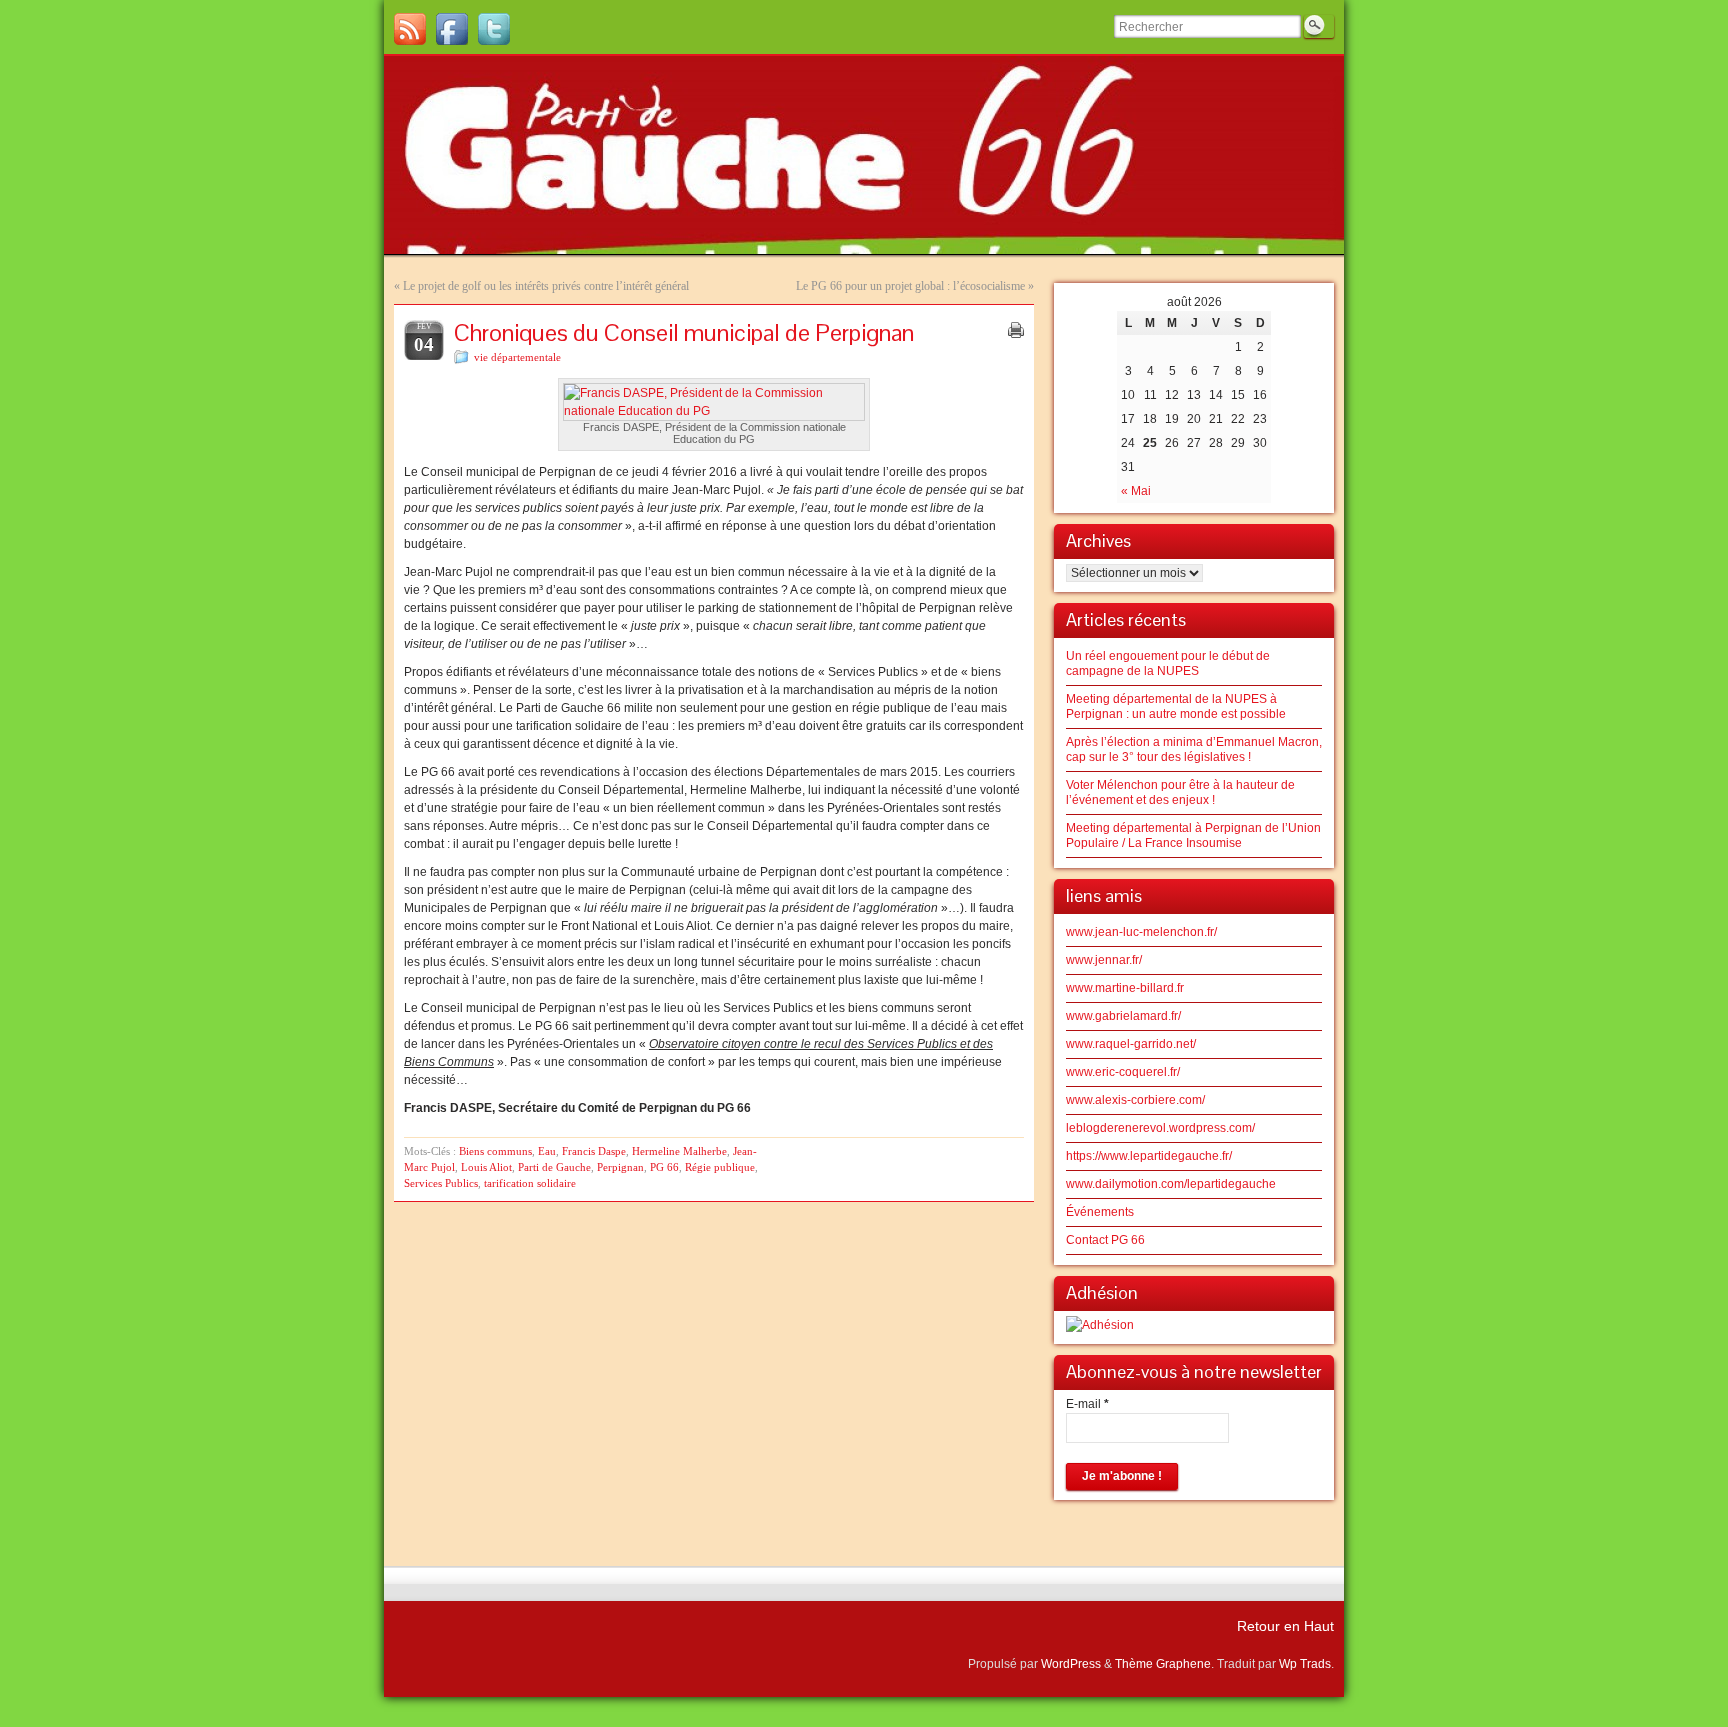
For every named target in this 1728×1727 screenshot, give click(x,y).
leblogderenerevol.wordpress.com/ (1160, 1128)
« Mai (1136, 491)
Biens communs (495, 1151)
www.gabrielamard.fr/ (1123, 1016)
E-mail (1087, 1404)
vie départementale (517, 357)
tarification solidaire (530, 1183)
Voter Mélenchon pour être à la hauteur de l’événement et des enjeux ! (1180, 792)
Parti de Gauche (554, 1167)
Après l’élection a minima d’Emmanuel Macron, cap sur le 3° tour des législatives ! (1194, 749)
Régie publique (720, 1167)
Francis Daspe (594, 1151)
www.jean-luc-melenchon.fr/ (1141, 932)
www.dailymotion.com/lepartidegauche (1171, 1184)
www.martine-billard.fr (1125, 988)
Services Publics (441, 1183)
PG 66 (664, 1167)
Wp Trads (1305, 1664)
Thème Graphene (1163, 1664)
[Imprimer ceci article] (1016, 330)
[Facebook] (452, 29)
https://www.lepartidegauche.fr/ (1149, 1156)
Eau (547, 1151)
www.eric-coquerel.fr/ (1123, 1072)
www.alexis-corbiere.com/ (1135, 1100)
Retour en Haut (1285, 1626)
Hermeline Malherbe (679, 1151)
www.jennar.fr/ (1104, 960)
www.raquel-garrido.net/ (1131, 1044)
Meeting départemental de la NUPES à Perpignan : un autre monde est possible (1176, 706)
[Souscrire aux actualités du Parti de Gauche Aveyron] (410, 29)
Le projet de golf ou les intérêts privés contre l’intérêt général (546, 286)
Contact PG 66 (1105, 1240)
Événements (1100, 1212)
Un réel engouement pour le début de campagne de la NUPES (1168, 663)
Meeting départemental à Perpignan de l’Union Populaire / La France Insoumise (1193, 835)
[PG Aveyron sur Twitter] (494, 29)
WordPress (1071, 1664)
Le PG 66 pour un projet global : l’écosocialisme (910, 286)
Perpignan (620, 1167)
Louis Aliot (486, 1167)
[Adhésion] (1100, 1325)
